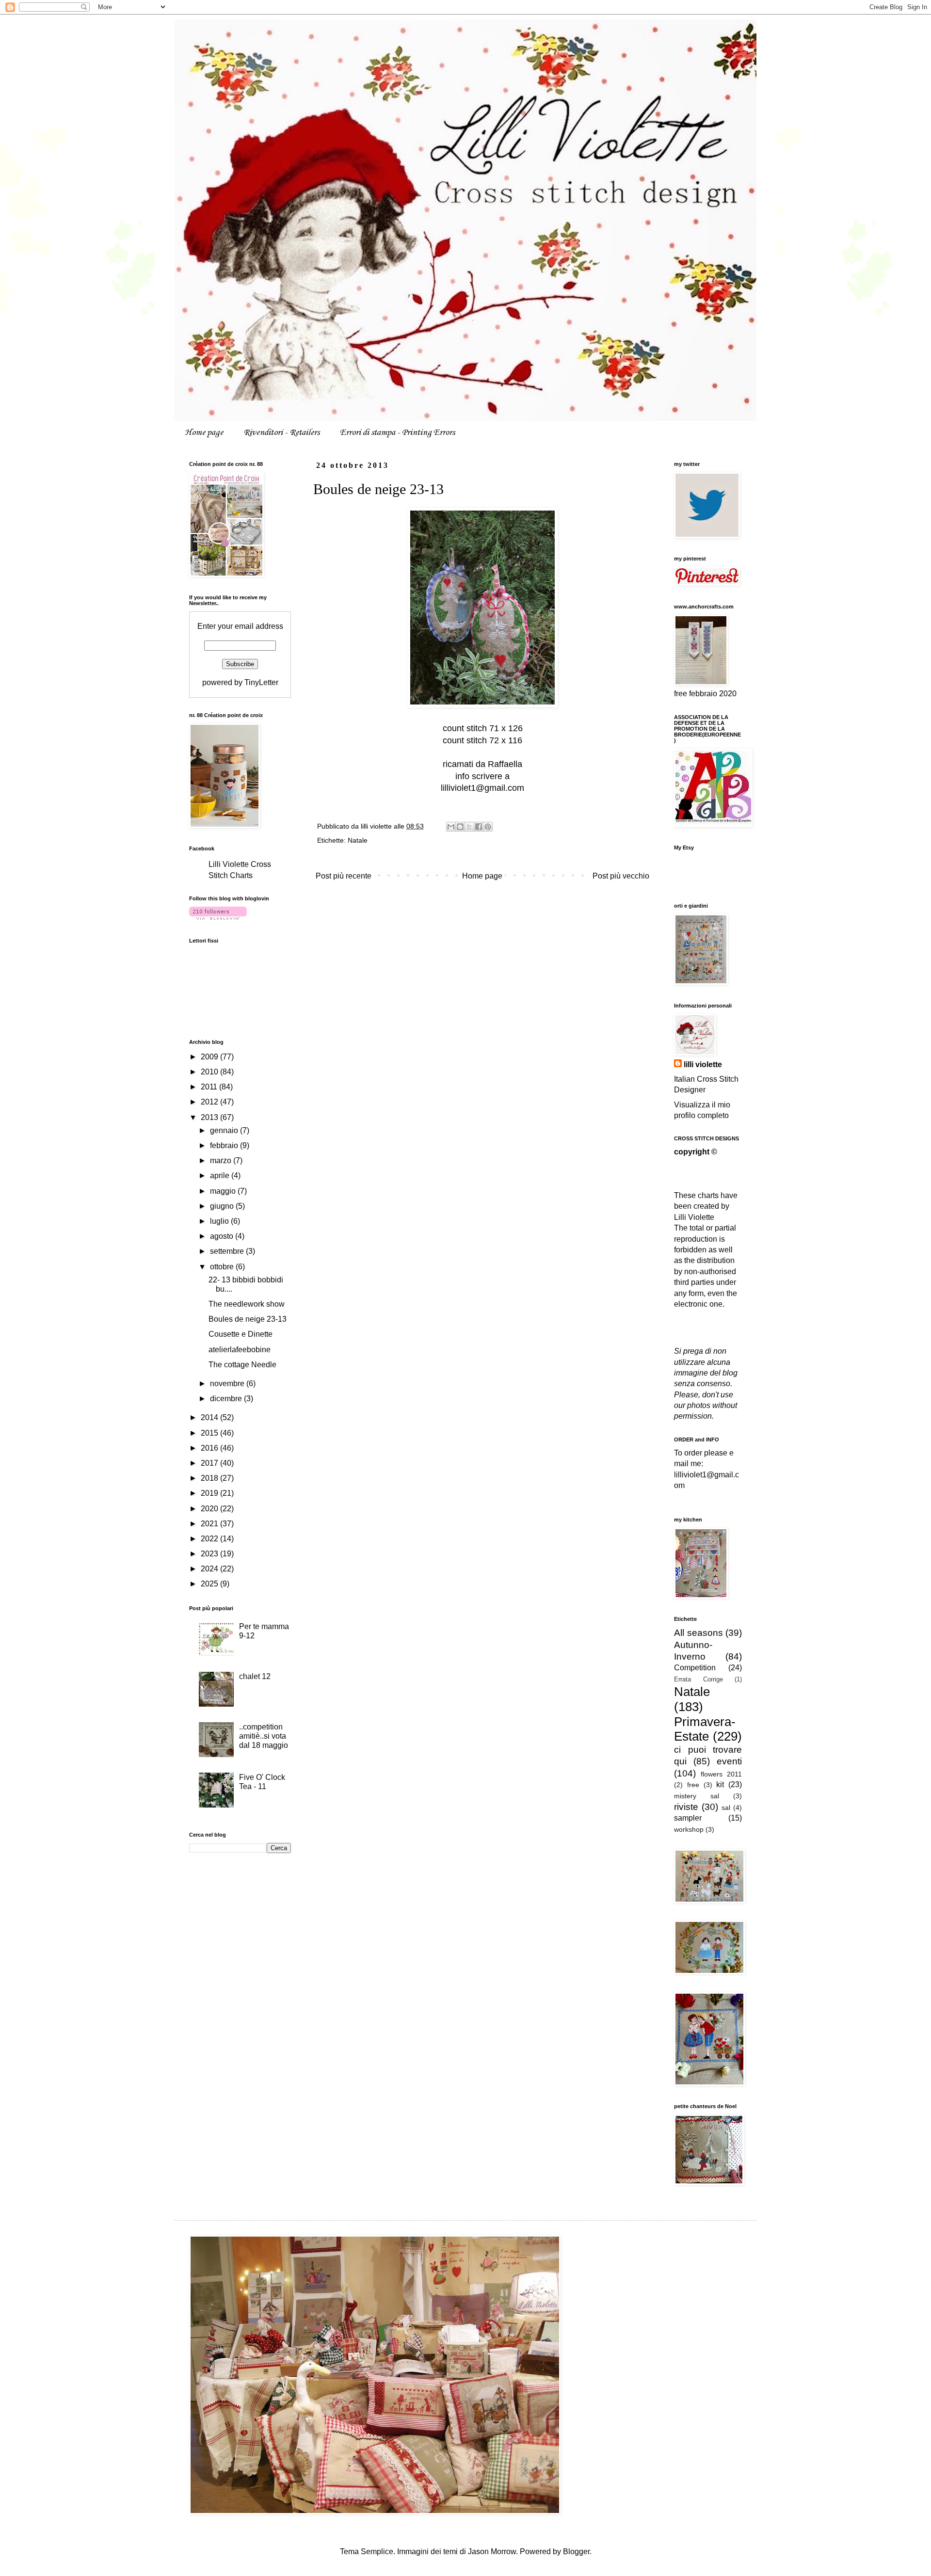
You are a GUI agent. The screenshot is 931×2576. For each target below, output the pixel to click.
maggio (224, 1191)
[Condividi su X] (469, 827)
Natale (358, 840)
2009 (210, 1057)
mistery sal (697, 1796)
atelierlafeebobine (240, 1350)
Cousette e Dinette (241, 1334)
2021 (210, 1524)
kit (720, 1784)
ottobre (223, 1267)
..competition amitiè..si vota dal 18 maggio (264, 1736)
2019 (210, 1493)
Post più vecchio (621, 876)
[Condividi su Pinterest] (488, 827)
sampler (688, 1818)
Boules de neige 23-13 (248, 1319)
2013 (210, 1117)
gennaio (225, 1130)
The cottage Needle (242, 1365)
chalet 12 (255, 1676)
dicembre (227, 1399)
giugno (223, 1206)
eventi (729, 1761)
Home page (204, 432)
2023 (210, 1554)
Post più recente (344, 876)
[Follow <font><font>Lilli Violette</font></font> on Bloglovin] (218, 917)
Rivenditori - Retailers (281, 432)
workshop (689, 1829)
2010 (210, 1072)
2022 (210, 1539)
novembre (228, 1384)
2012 (210, 1102)
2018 (210, 1478)
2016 (210, 1448)
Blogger (576, 2552)
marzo (222, 1160)
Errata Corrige (698, 1679)
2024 (210, 1569)
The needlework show (247, 1304)
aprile (221, 1176)
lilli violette (703, 1064)
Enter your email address (240, 626)
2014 (210, 1417)
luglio (220, 1221)
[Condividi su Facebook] (479, 827)
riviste (686, 1807)
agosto (223, 1236)
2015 (210, 1433)
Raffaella (505, 764)
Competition (695, 1668)
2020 (210, 1509)
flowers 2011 (721, 1774)
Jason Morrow (492, 2552)
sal (726, 1808)
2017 (210, 1463)
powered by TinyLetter (240, 682)
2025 (210, 1584)
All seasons (698, 1633)
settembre (228, 1251)
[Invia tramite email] (451, 827)
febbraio (225, 1145)
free (693, 1785)
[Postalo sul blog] (460, 827)
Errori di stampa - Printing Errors (397, 432)
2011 (210, 1087)
